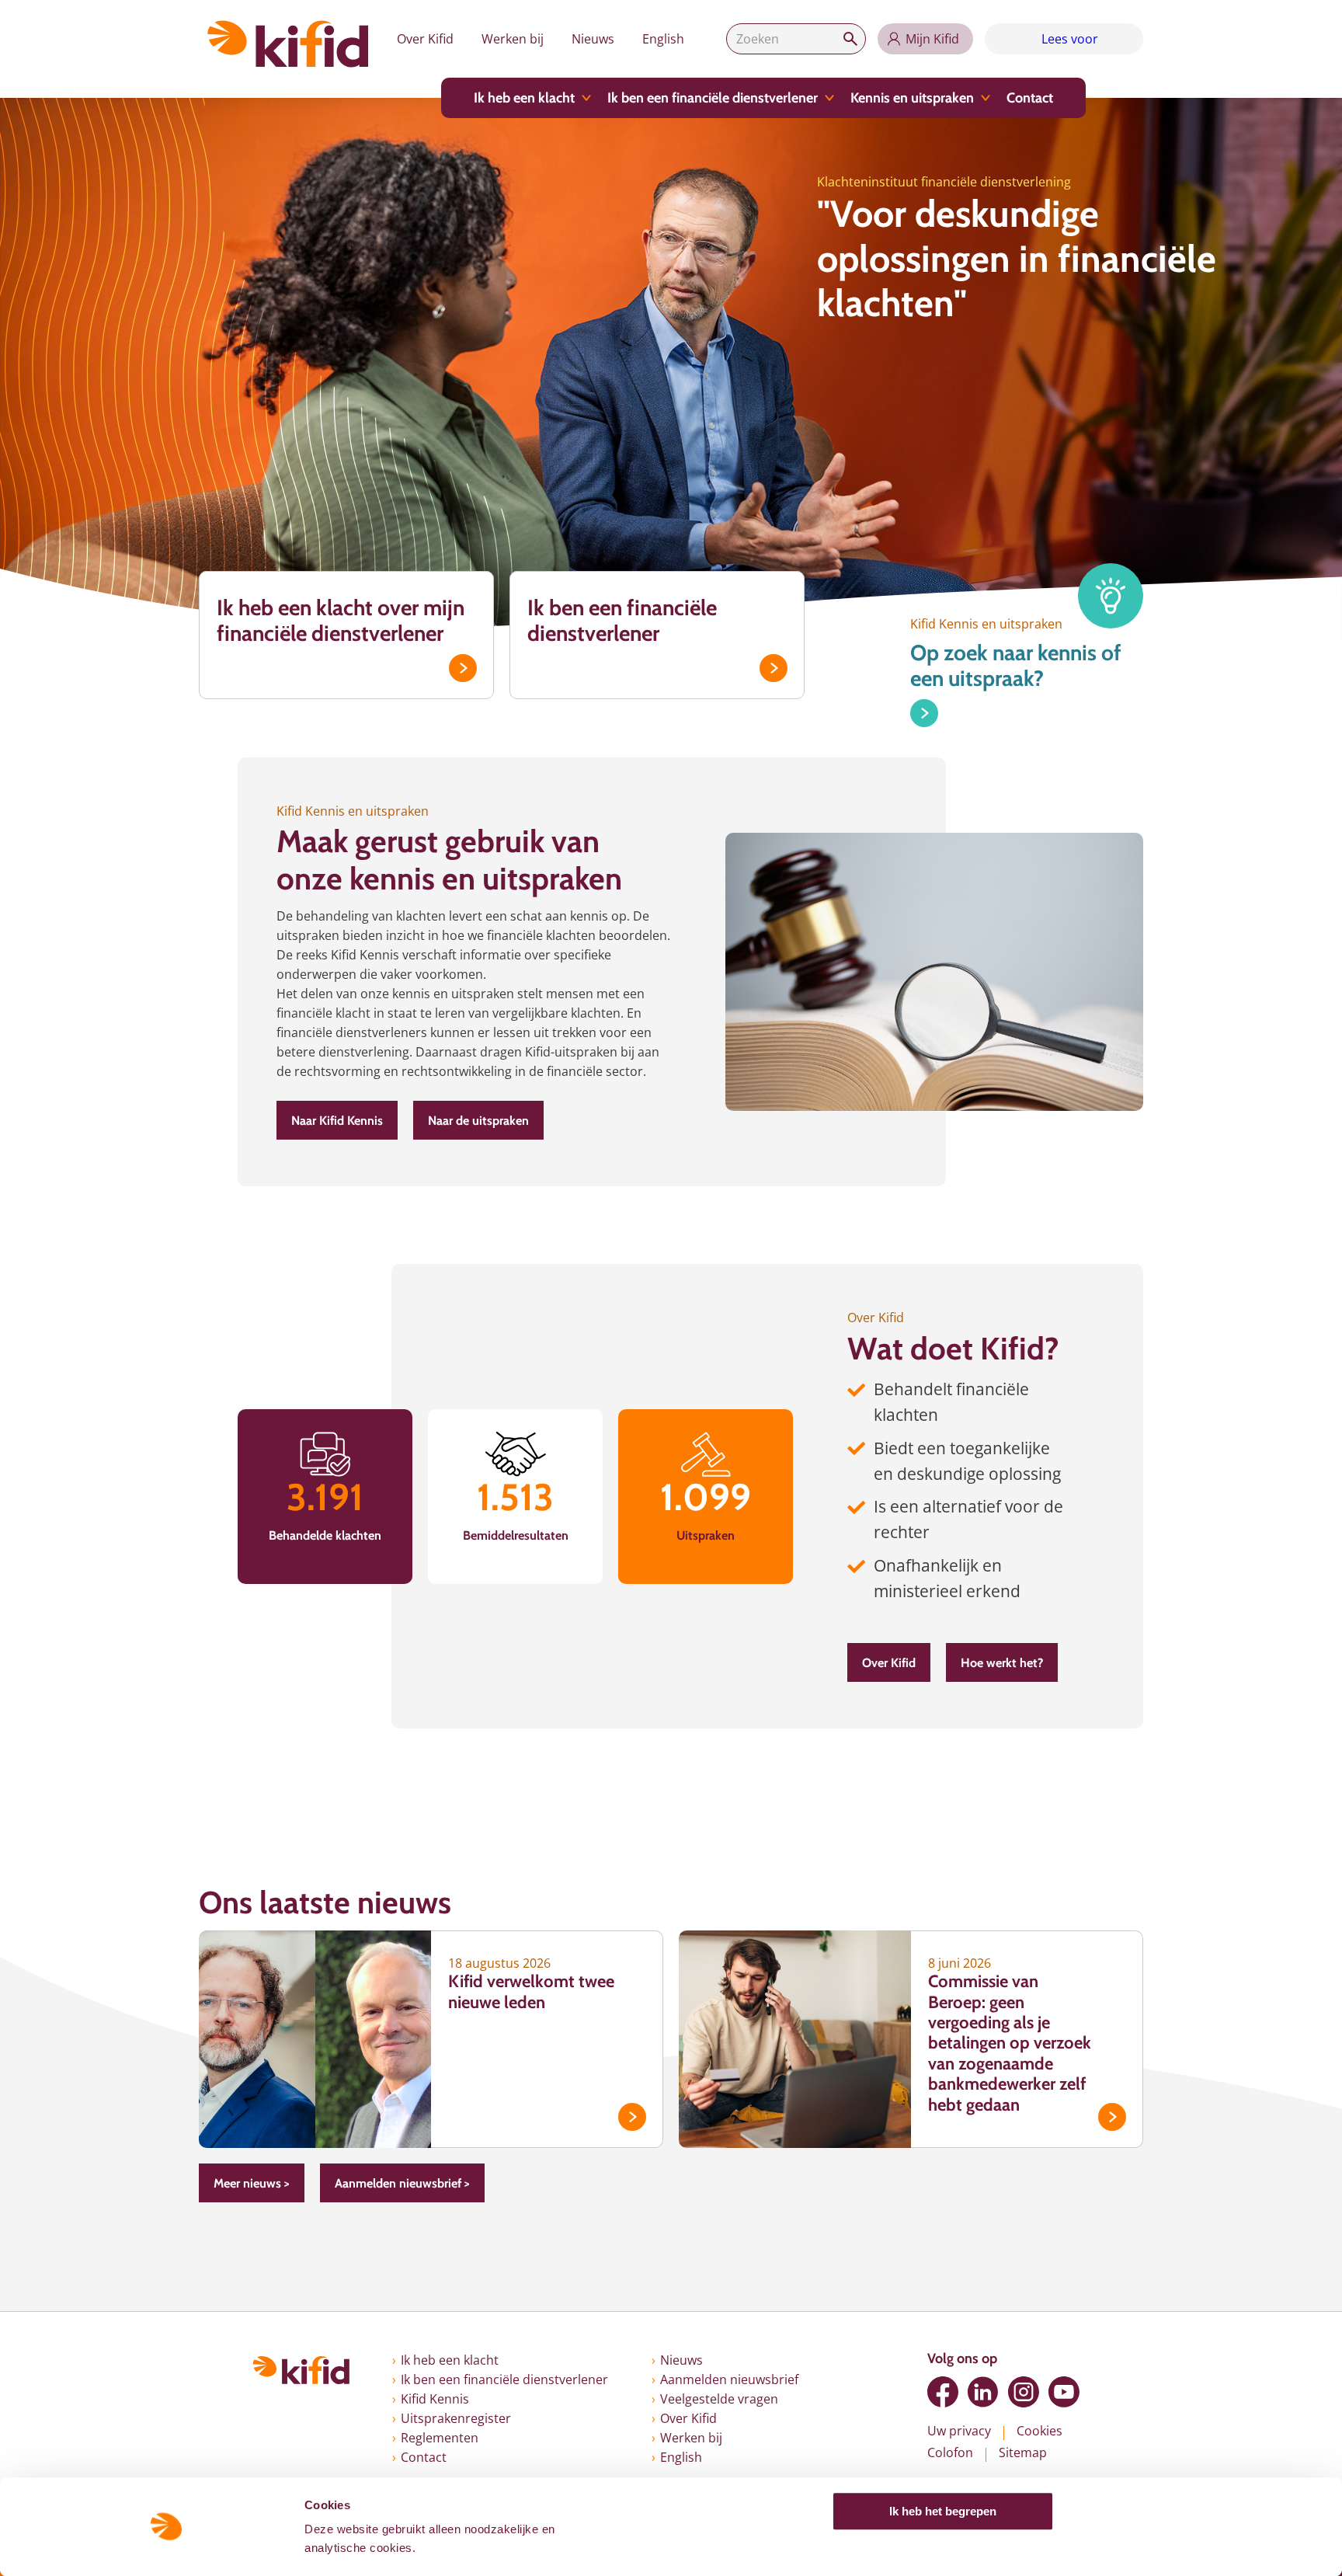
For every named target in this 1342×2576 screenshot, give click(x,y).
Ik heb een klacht (524, 98)
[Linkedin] (983, 2392)
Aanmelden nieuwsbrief (729, 2379)
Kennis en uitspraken (912, 98)
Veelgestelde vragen (719, 2399)
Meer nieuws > (252, 2183)
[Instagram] (1024, 2392)
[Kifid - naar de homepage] (288, 44)
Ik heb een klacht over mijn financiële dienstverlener (341, 621)
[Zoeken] (850, 39)
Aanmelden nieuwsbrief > (402, 2183)
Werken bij (513, 39)
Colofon (950, 2452)
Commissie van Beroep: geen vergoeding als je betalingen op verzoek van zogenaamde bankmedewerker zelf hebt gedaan (1010, 2043)
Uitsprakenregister (456, 2418)
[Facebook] (943, 2392)
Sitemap (1023, 2452)
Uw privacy (959, 2431)
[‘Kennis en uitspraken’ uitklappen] (986, 98)
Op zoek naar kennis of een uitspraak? (1016, 666)
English (663, 39)
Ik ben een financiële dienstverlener (713, 98)
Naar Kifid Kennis (337, 1121)
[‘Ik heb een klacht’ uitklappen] (586, 98)
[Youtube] (1064, 2392)
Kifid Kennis (435, 2399)
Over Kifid (425, 39)
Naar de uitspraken (478, 1121)
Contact (1030, 98)
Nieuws (593, 39)
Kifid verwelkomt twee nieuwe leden (531, 1991)
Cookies (1040, 2431)
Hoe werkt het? (1002, 1663)
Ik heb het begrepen (943, 2511)
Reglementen (440, 2438)
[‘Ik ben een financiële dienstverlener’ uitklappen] (829, 98)
